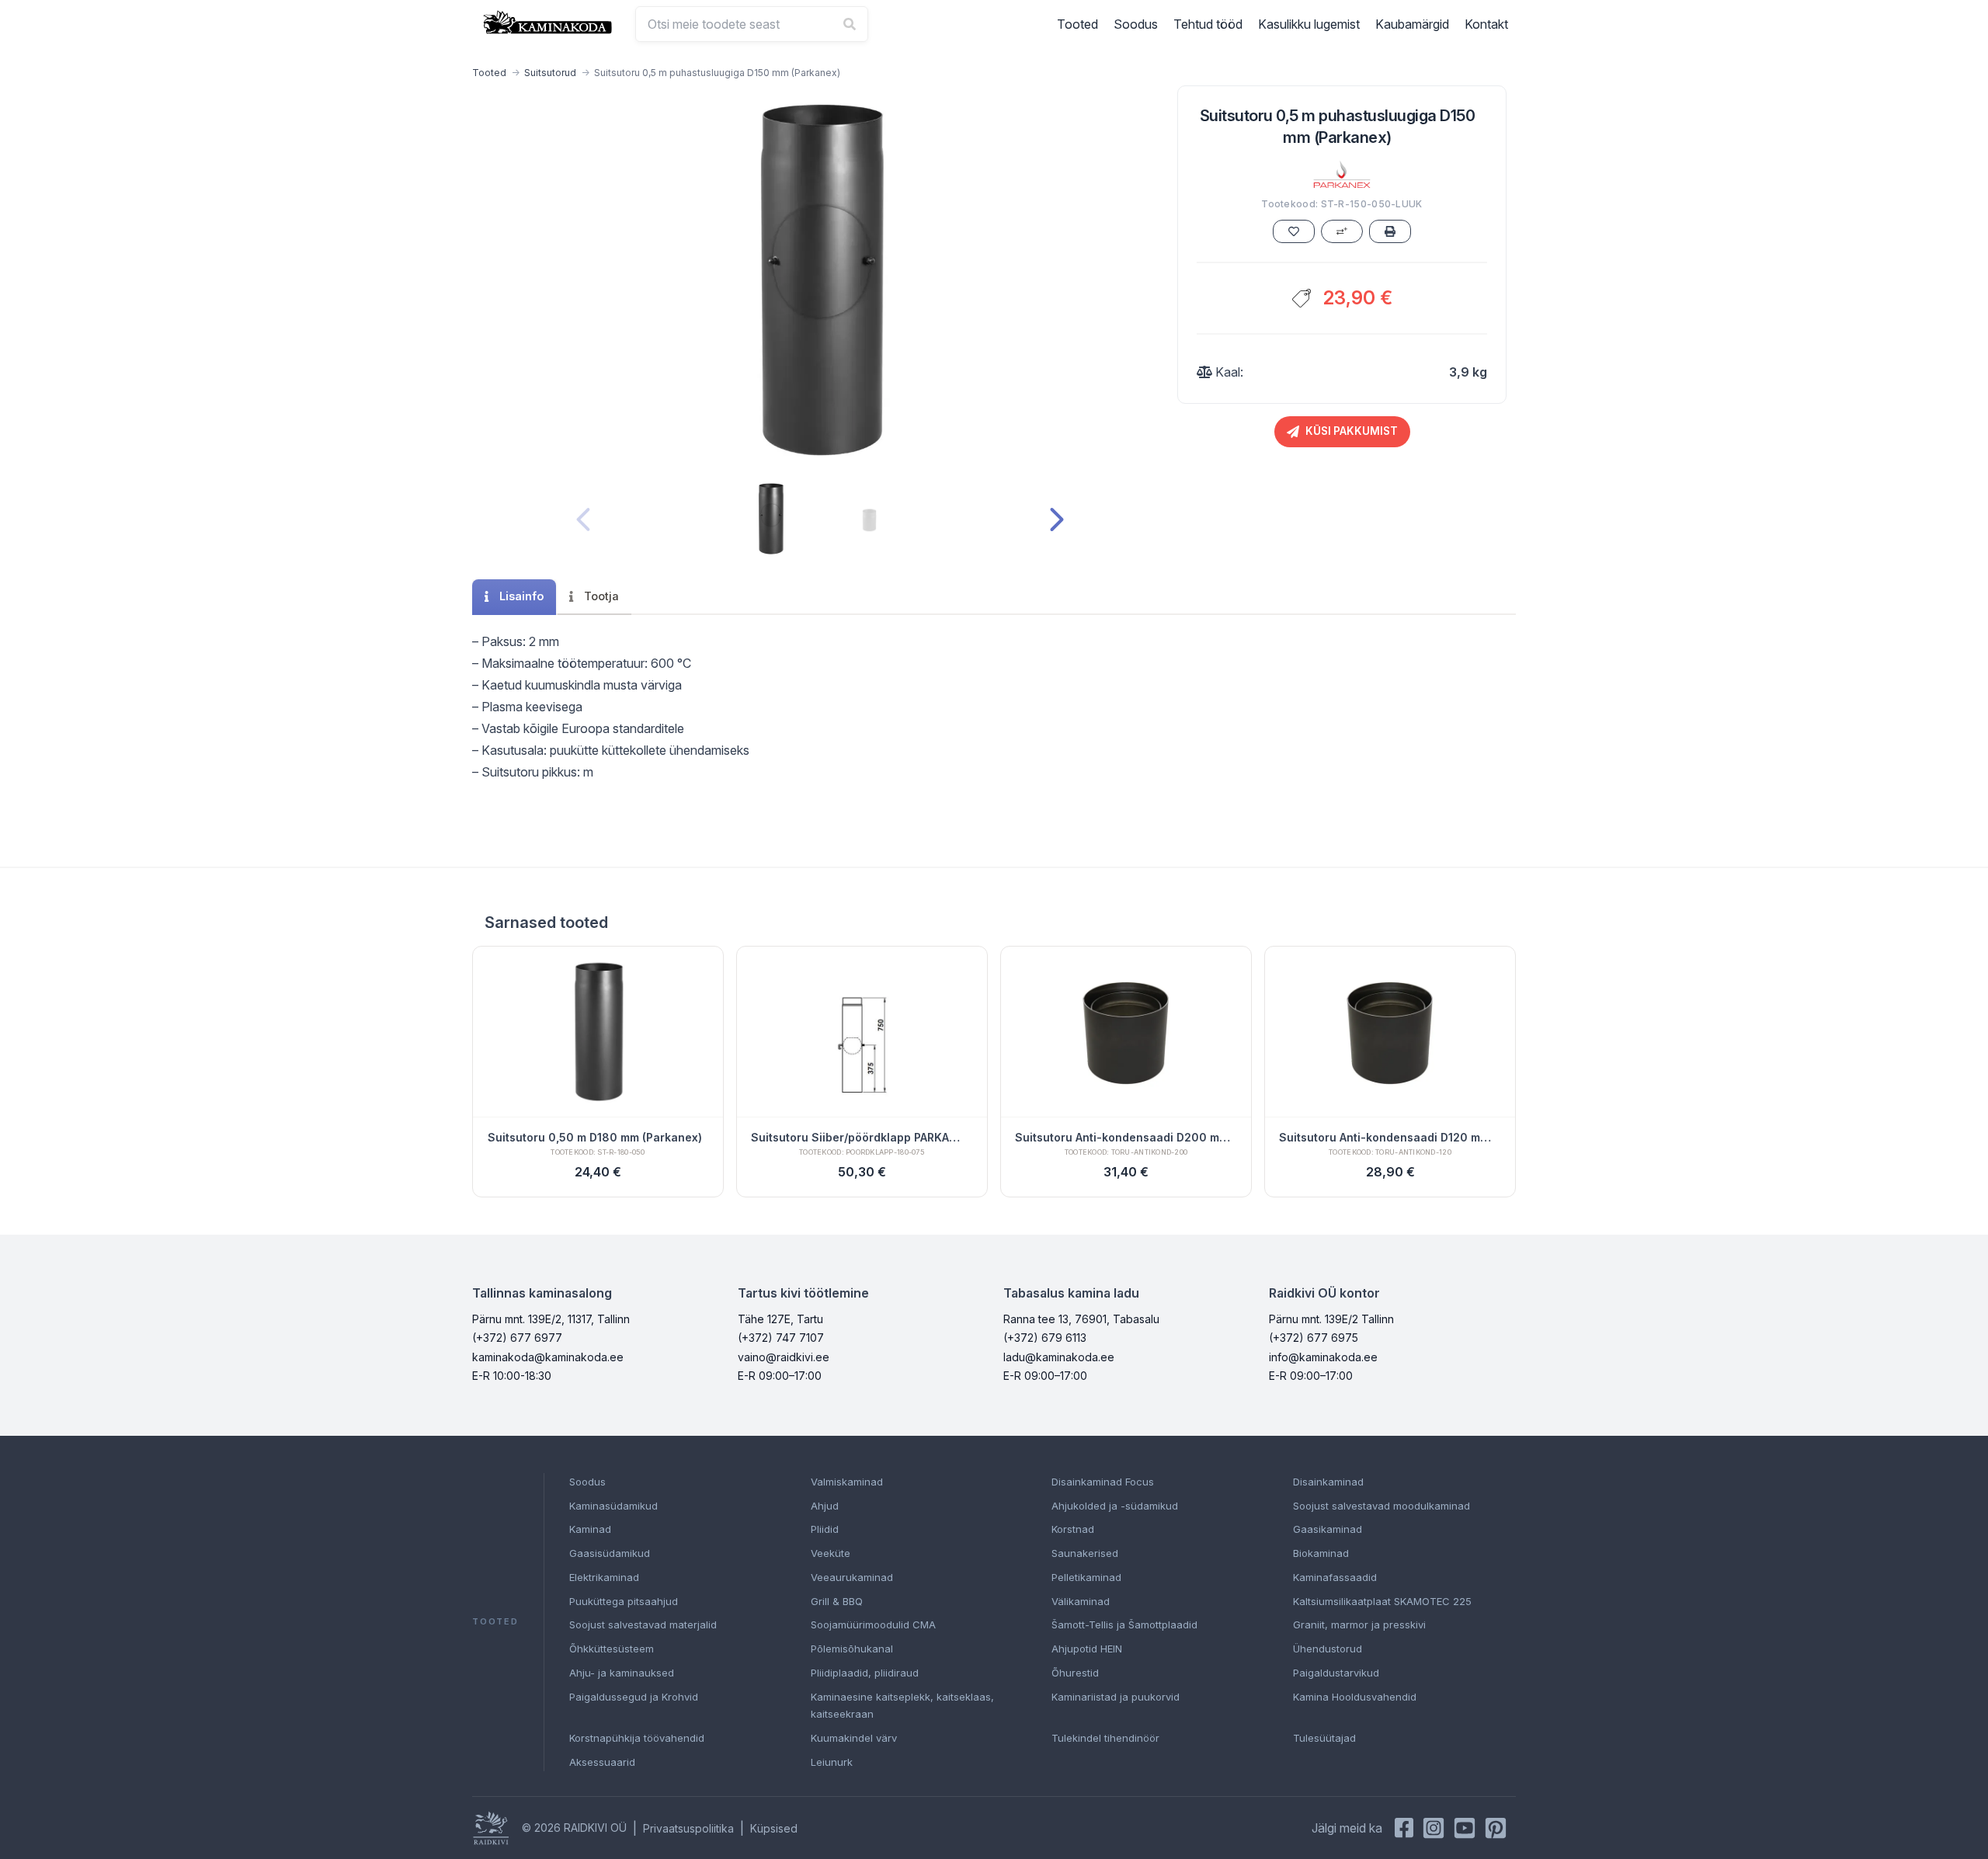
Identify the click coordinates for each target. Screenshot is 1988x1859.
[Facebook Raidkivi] (1404, 1828)
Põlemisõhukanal (852, 1649)
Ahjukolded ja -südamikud (1115, 1506)
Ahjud (825, 1506)
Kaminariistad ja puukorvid (1116, 1697)
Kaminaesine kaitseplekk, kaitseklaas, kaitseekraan (902, 1706)
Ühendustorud (1328, 1649)
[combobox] (752, 24)
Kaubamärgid (1412, 24)
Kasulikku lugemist (1309, 24)
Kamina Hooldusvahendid (1355, 1697)
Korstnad (1073, 1529)
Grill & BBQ (837, 1601)
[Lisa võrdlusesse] (1342, 231)
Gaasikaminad (1328, 1529)
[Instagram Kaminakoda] (1434, 1828)
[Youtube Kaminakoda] (1465, 1828)
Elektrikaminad (604, 1577)
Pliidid (825, 1529)
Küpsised (774, 1828)
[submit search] (850, 24)
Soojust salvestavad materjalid (643, 1624)
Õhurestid (1075, 1673)
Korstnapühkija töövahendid (637, 1738)
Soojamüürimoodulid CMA (873, 1624)
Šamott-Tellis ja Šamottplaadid (1124, 1624)
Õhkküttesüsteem (612, 1649)
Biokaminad (1321, 1553)
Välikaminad (1081, 1601)
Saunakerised (1085, 1553)
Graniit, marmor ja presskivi (1359, 1624)
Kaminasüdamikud (613, 1506)
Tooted (1077, 24)
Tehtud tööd (1208, 24)
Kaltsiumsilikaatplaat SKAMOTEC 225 (1382, 1601)
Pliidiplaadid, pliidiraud (865, 1673)
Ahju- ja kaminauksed (622, 1673)
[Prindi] (1390, 231)
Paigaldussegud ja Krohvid (634, 1697)
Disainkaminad (1328, 1482)
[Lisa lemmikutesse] (1294, 231)
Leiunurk (832, 1762)
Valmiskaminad (847, 1482)
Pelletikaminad (1086, 1577)
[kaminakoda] (547, 22)
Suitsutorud (550, 73)
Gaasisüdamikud (610, 1553)
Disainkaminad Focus (1103, 1482)
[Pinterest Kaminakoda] (1496, 1828)
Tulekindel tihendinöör (1105, 1738)
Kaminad (590, 1529)
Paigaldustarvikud (1336, 1673)
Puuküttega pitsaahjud (624, 1601)
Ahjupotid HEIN (1087, 1649)
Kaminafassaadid (1335, 1577)
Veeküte (831, 1553)
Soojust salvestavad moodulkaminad (1382, 1506)
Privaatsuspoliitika (688, 1828)
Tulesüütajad (1324, 1738)
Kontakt (1486, 24)
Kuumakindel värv (854, 1738)
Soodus (1136, 24)
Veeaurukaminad (852, 1577)
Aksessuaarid (602, 1762)
